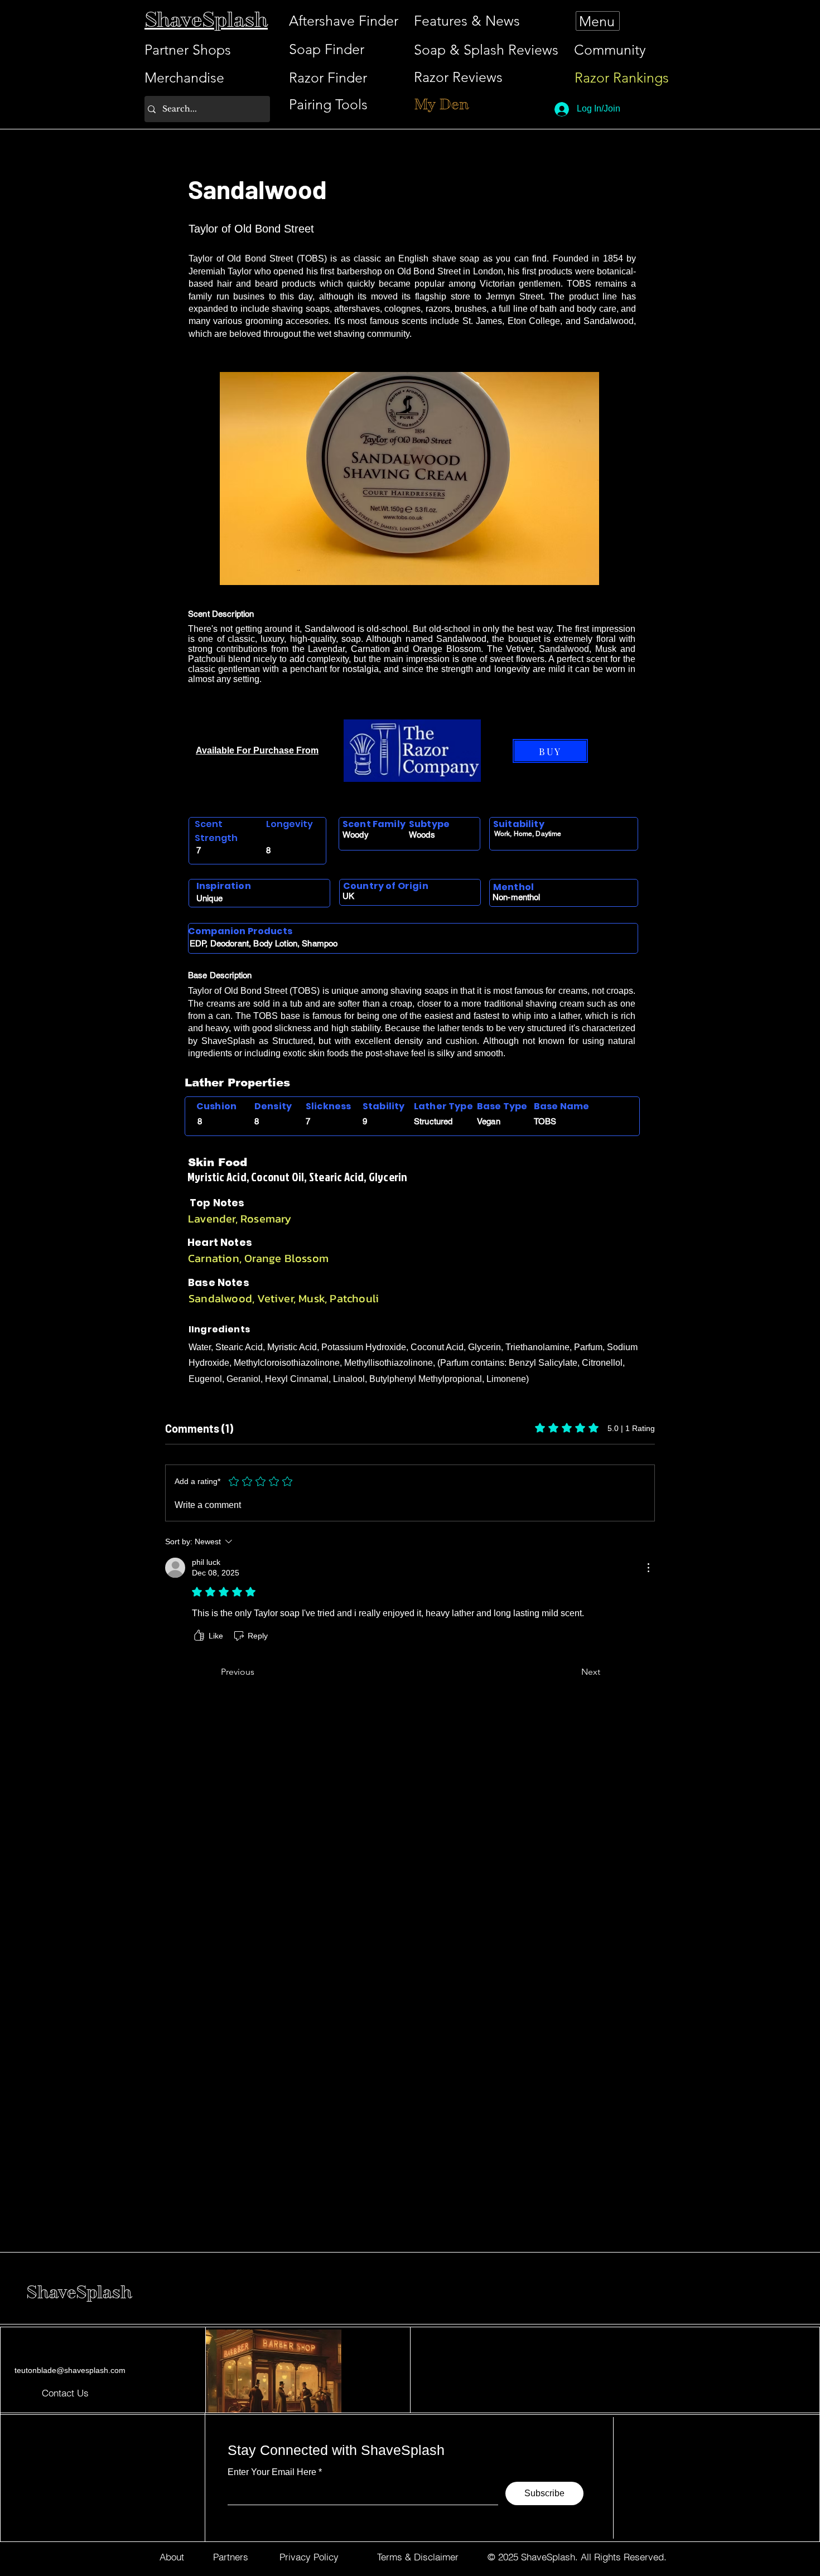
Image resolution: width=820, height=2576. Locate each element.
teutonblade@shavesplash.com (70, 2370)
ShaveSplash (79, 2292)
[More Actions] (648, 1568)
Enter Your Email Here (272, 2472)
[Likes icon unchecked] (199, 1636)
